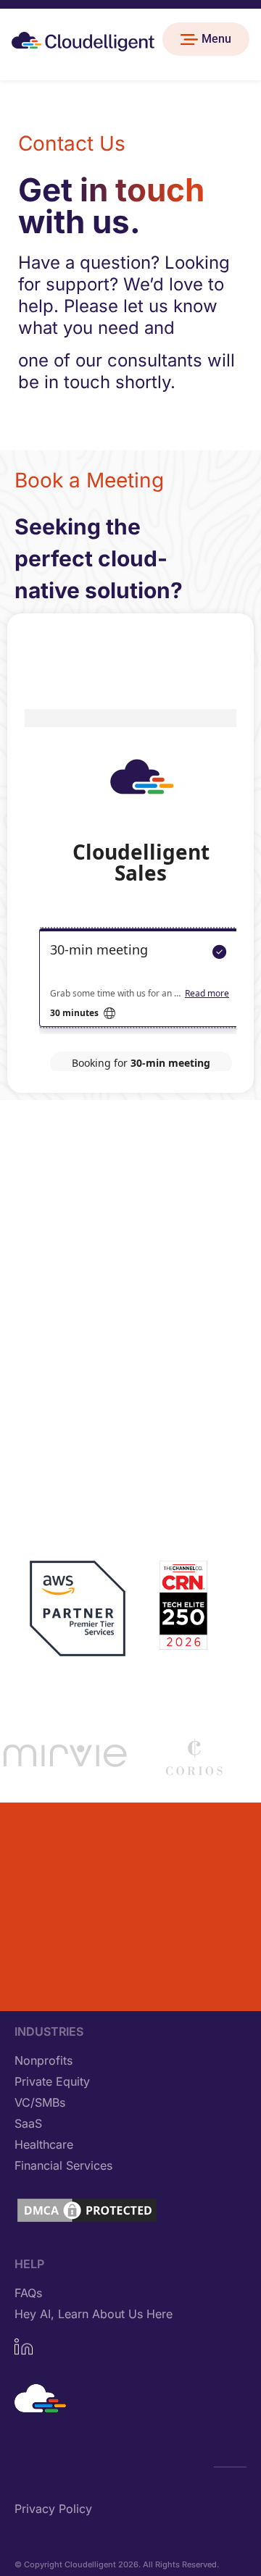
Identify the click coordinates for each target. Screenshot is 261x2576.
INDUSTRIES (49, 2031)
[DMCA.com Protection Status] (87, 2220)
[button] (206, 39)
